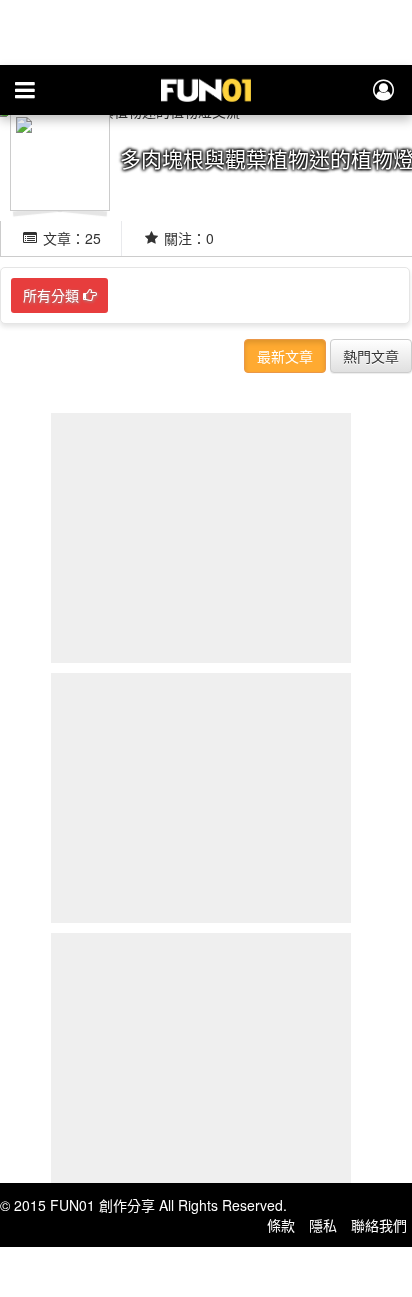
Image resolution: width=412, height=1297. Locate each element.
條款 (281, 1225)
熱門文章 (371, 356)
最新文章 (285, 356)
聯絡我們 (379, 1225)
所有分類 (53, 295)
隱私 (323, 1225)
